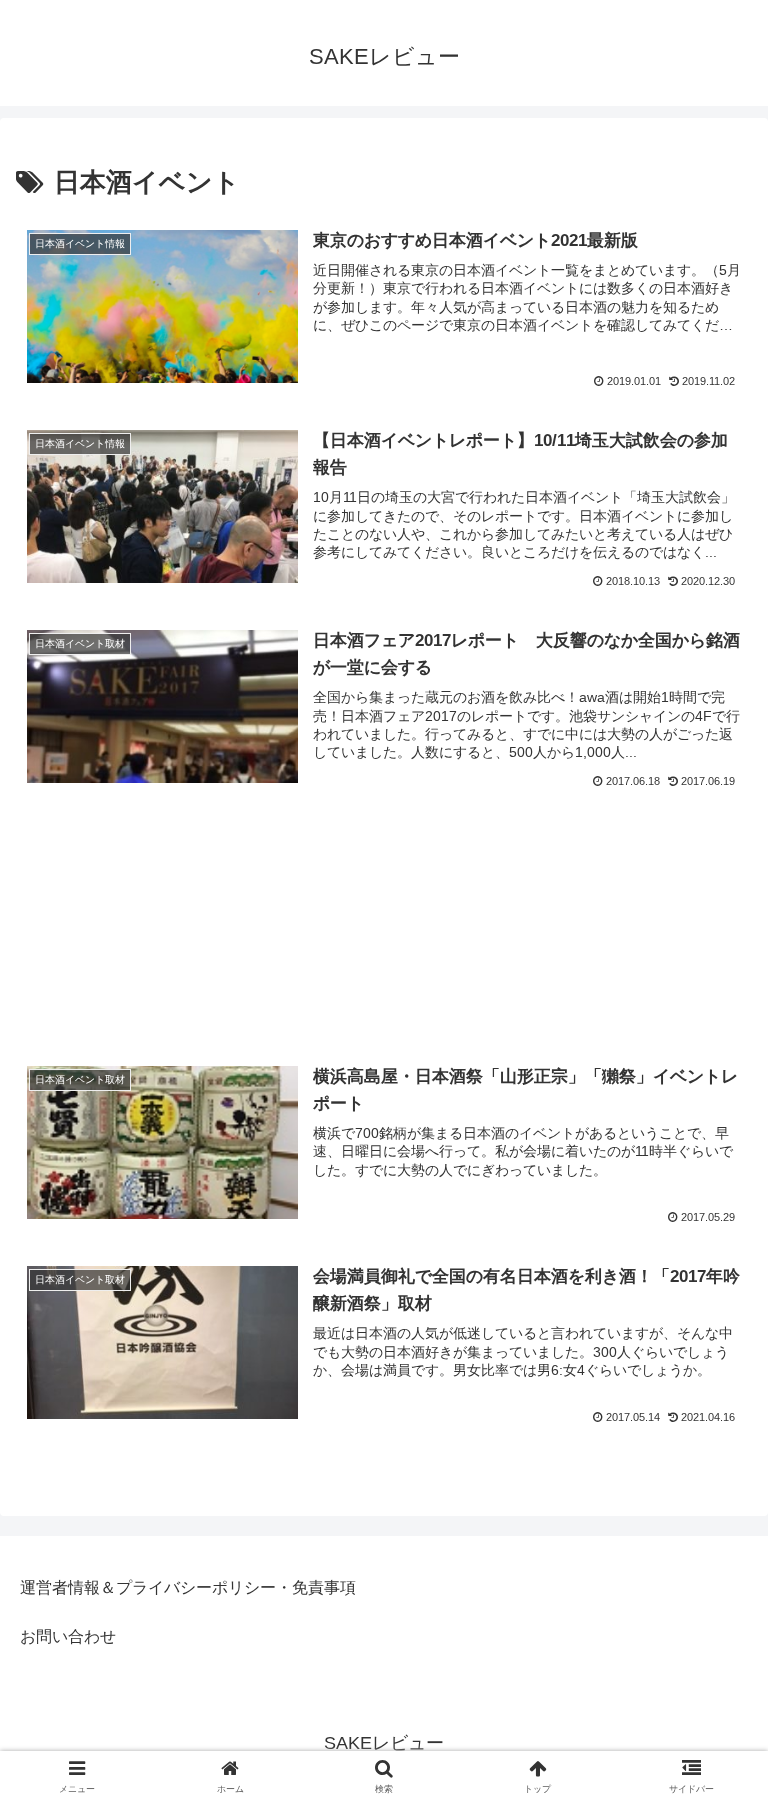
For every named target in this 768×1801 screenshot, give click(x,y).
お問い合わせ (68, 1636)
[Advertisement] (384, 903)
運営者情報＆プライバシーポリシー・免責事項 (188, 1587)
